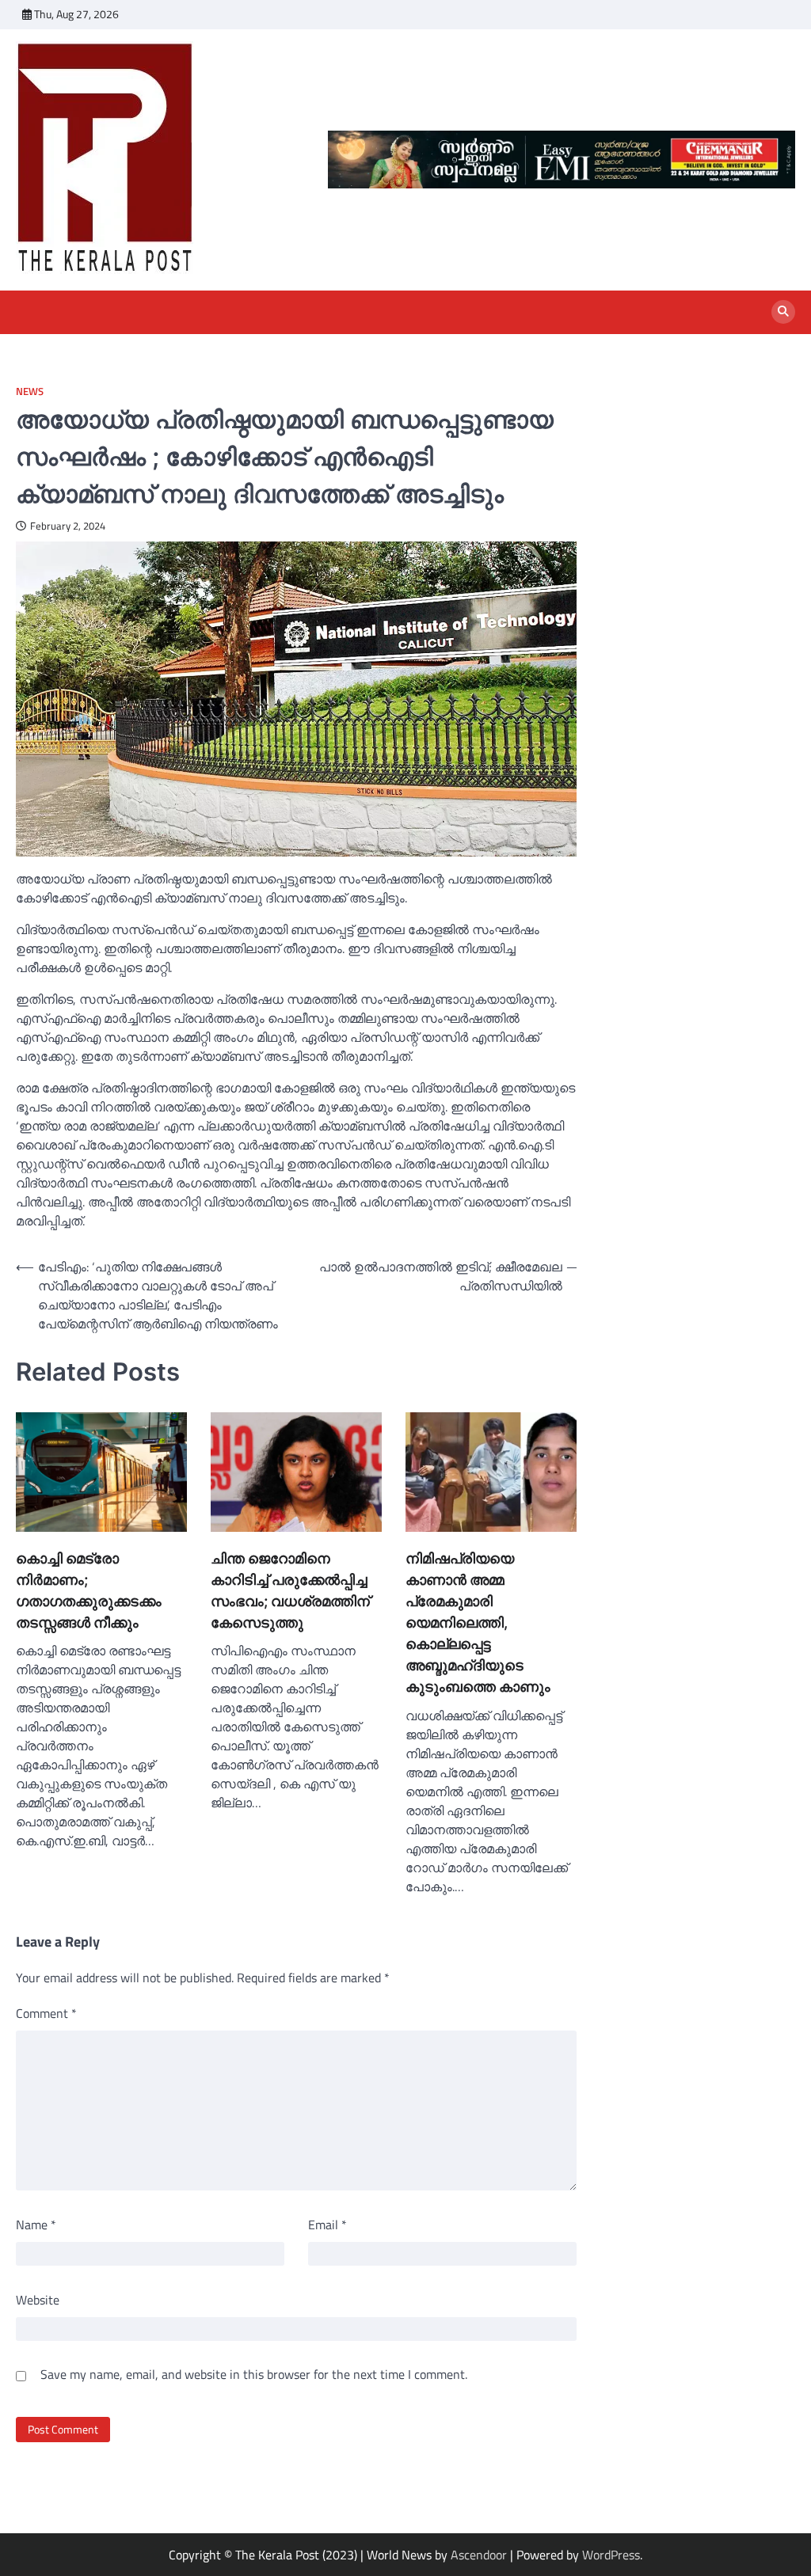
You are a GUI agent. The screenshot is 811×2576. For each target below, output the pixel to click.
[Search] (783, 312)
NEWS (30, 391)
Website (38, 2300)
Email (327, 2225)
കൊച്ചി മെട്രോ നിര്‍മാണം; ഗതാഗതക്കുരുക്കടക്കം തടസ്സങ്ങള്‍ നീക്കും (89, 1590)
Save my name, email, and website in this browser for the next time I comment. (254, 2374)
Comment (46, 2013)
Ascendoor (479, 2555)
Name (36, 2225)
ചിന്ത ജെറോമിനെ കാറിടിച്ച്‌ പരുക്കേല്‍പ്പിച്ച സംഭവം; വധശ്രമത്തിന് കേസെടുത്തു (290, 1590)
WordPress (611, 2555)
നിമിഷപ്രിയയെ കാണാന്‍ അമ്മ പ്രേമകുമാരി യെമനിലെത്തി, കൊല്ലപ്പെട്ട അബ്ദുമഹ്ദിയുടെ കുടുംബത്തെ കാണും (478, 1622)
